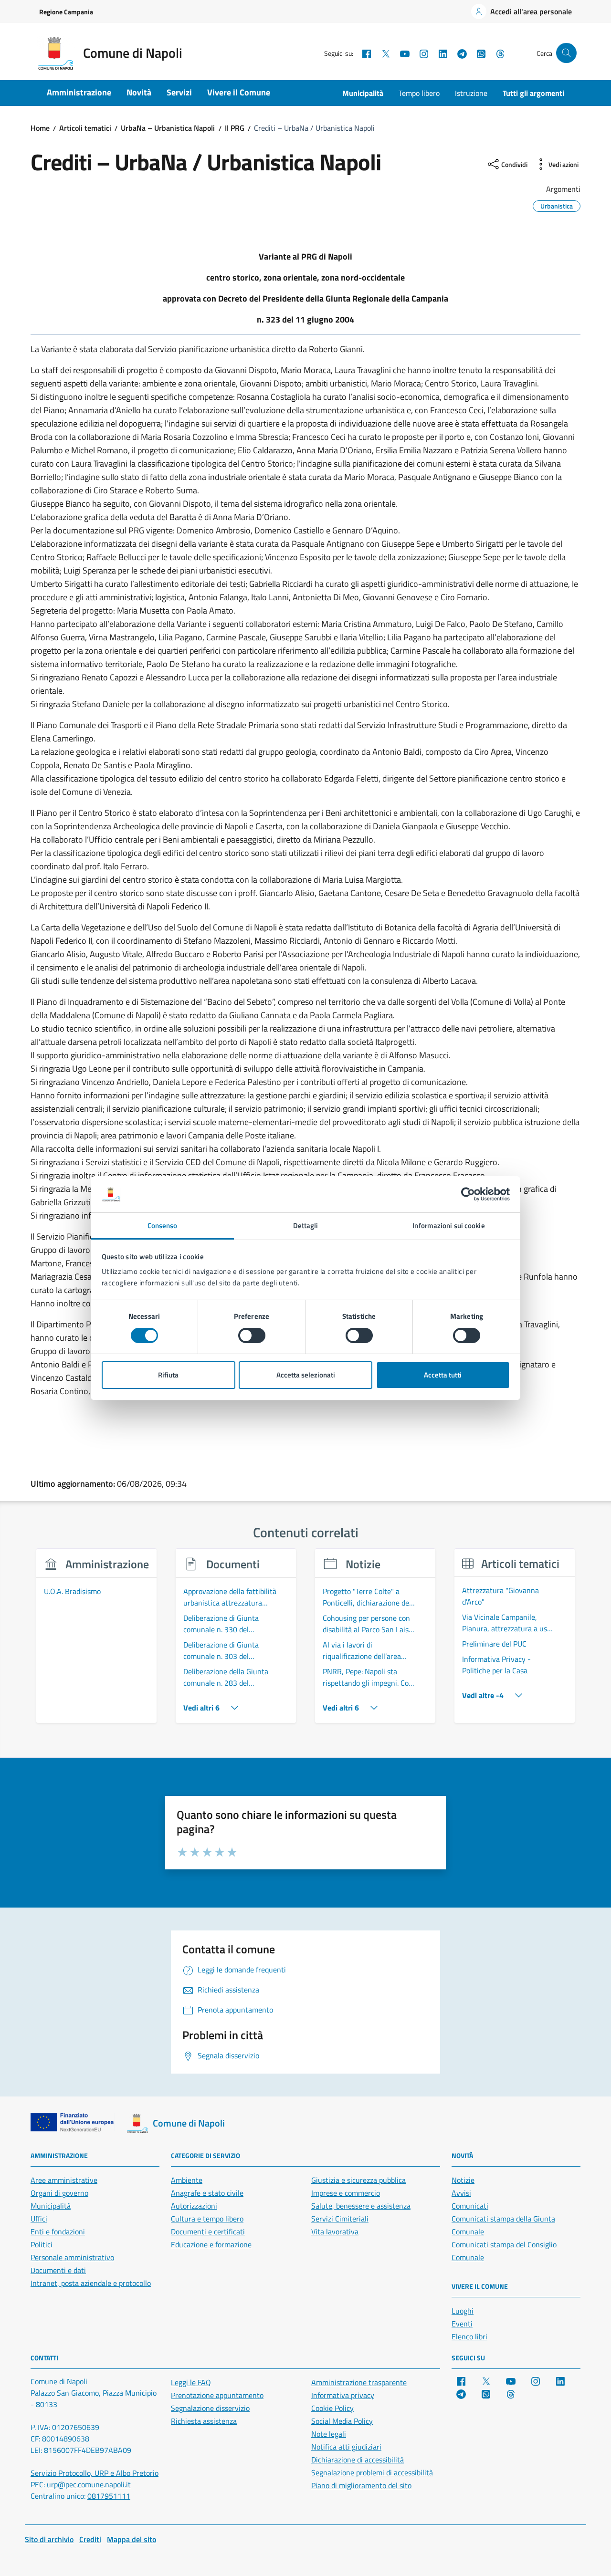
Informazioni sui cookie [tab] (448, 1225)
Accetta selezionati (306, 1375)
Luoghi (463, 2311)
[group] (96, 1641)
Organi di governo (59, 2193)
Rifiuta (168, 1375)
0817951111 (109, 2496)
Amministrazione (79, 92)
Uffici (39, 2219)
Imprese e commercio (346, 2193)
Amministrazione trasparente (359, 2382)
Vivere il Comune (239, 92)
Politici (42, 2244)
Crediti (90, 2539)
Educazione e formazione (211, 2244)
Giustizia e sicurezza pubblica (358, 2180)
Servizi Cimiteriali (340, 2219)
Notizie (463, 2180)
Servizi (179, 92)
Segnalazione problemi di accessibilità (372, 2472)
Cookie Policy (332, 2408)
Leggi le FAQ (191, 2382)
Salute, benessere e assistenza (361, 2206)
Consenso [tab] (163, 1225)
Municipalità (363, 93)
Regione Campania (66, 12)
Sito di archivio (49, 2539)
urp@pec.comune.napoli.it (89, 2484)
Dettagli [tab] (306, 1225)
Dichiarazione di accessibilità (358, 2460)
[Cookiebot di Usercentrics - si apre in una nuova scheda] (468, 1194)
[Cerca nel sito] (566, 53)
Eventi (462, 2324)
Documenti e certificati (208, 2232)
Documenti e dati (58, 2270)
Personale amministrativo (72, 2257)
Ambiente (187, 2180)
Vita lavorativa (335, 2232)
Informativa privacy (343, 2395)
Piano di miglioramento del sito (361, 2485)
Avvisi (461, 2193)
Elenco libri (469, 2336)
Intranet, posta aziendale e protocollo (91, 2283)
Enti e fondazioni (58, 2232)
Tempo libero (419, 93)
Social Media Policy (342, 2421)
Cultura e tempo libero (207, 2219)
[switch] (252, 1335)
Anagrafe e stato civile (207, 2193)
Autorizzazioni (194, 2206)
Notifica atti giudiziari (346, 2447)
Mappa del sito (132, 2539)
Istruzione (471, 93)
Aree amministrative (64, 2180)
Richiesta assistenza (204, 2421)
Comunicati (470, 2206)
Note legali (329, 2434)
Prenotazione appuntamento (217, 2395)
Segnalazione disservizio (210, 2408)
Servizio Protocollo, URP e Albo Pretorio (95, 2473)
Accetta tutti (443, 1375)
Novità (139, 92)
